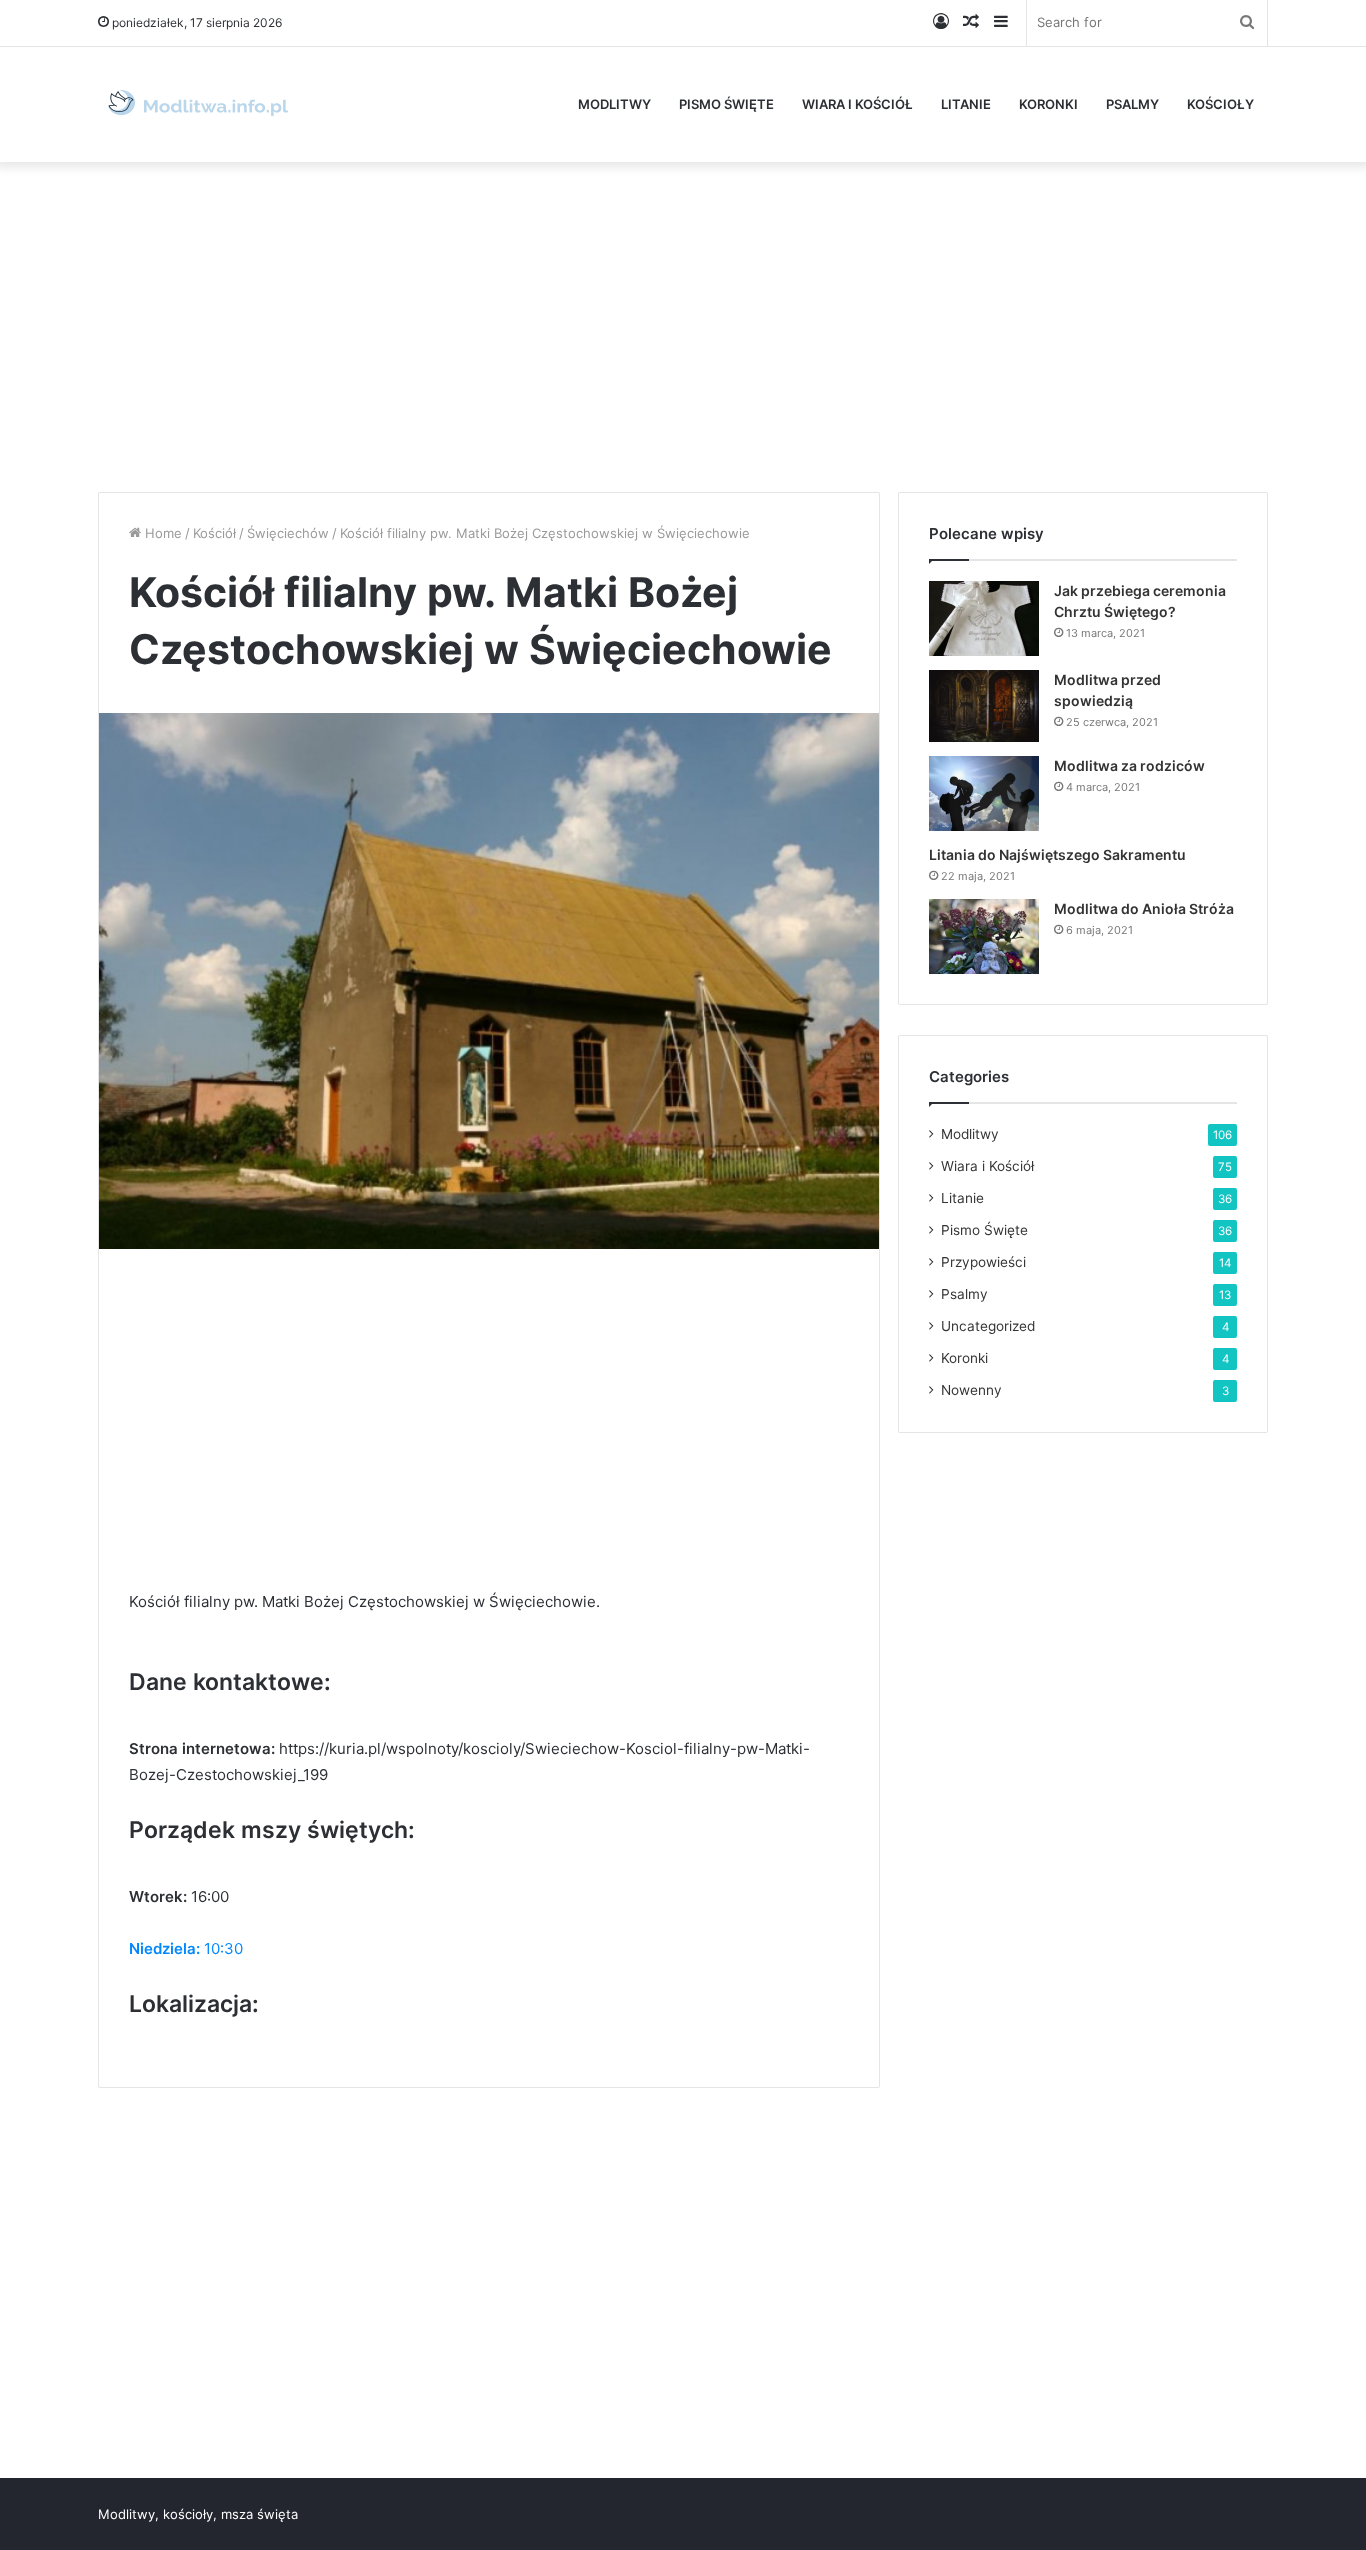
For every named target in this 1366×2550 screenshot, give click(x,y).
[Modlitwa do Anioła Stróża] (984, 936)
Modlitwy (614, 104)
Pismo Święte (726, 104)
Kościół (214, 533)
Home (161, 533)
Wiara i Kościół (857, 104)
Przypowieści (983, 1262)
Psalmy (1132, 104)
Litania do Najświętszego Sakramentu (1057, 854)
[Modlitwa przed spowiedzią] (984, 706)
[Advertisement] (683, 322)
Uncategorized (988, 1326)
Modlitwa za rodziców (1129, 765)
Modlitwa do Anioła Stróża (1144, 908)
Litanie (966, 104)
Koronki (1048, 104)
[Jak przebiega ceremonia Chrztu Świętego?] (984, 618)
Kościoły (1220, 104)
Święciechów (288, 533)
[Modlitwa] (198, 104)
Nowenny (971, 1390)
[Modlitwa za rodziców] (984, 793)
